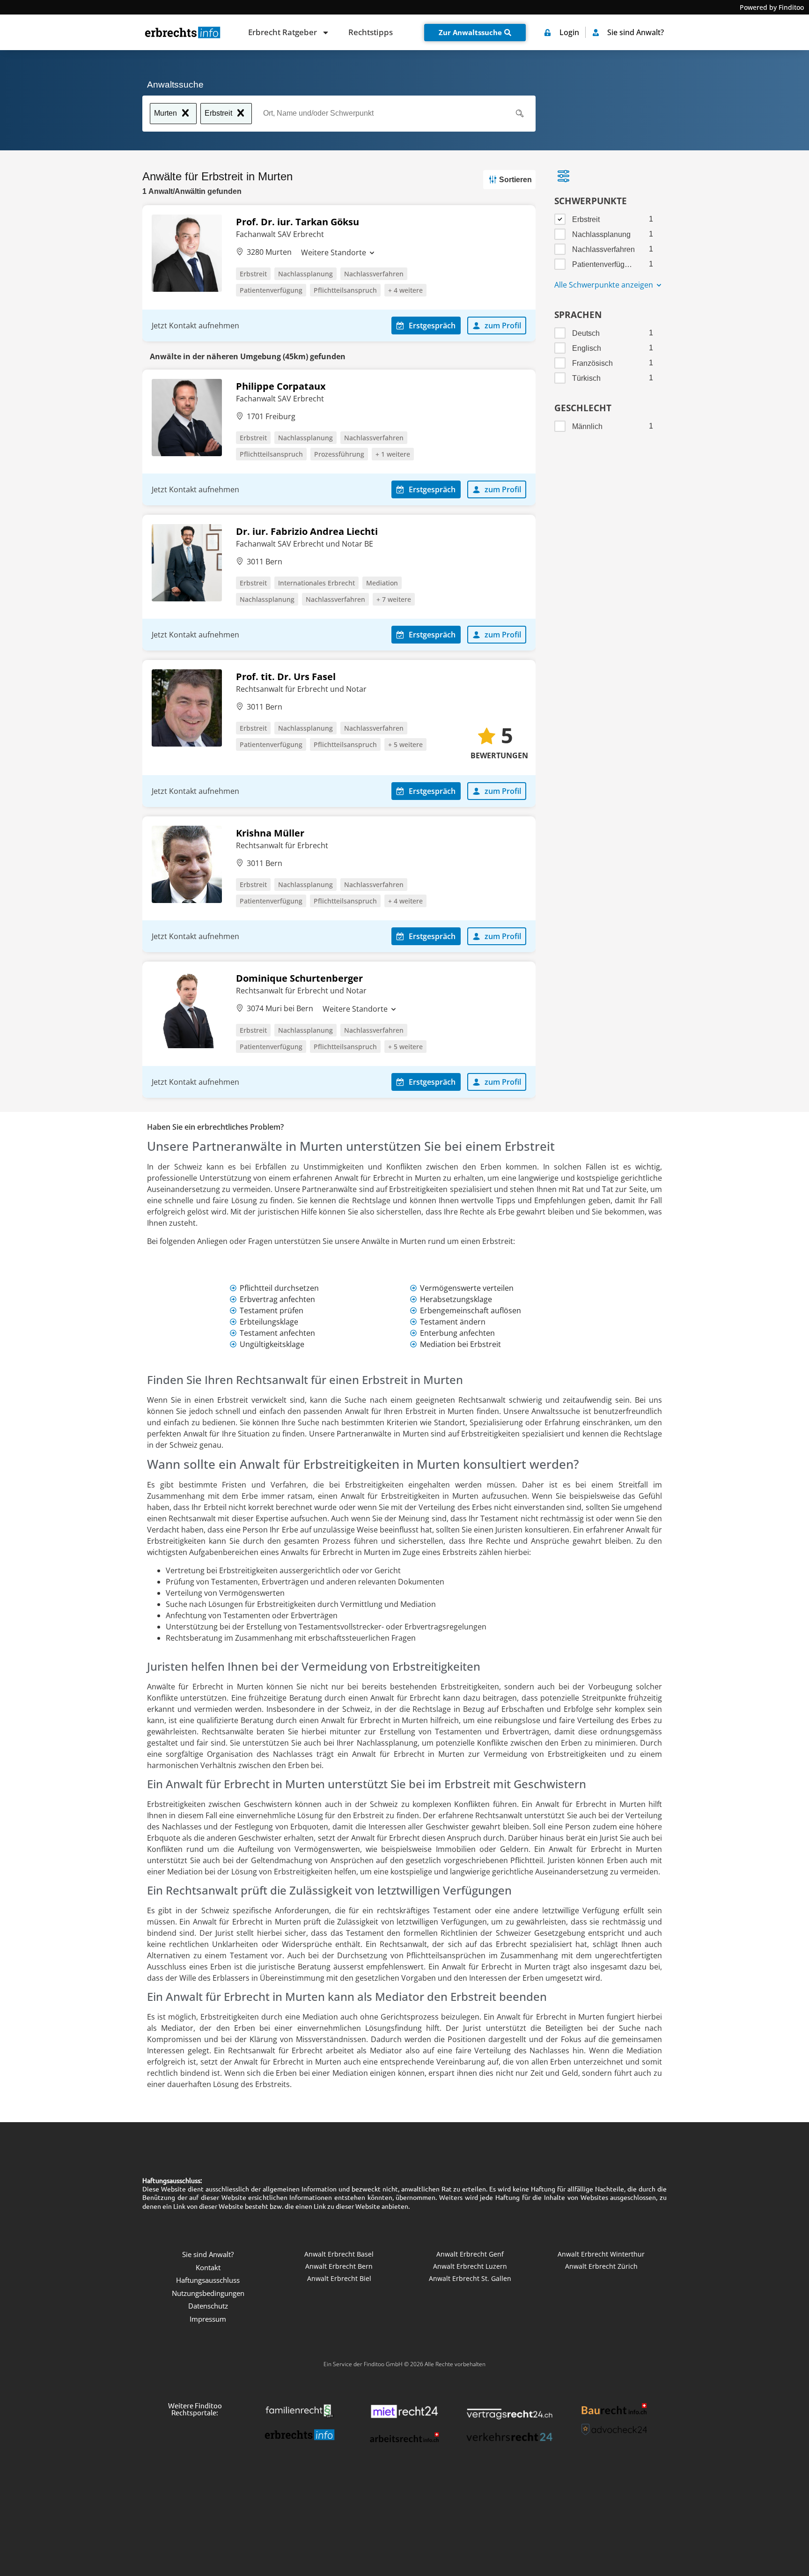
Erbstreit (218, 113)
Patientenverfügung (271, 290)
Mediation (382, 583)
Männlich (587, 426)
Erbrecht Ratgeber (283, 32)
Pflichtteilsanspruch (345, 290)
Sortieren (515, 180)
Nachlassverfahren (374, 274)
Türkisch (586, 378)
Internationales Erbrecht (316, 583)
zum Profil (503, 326)
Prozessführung (339, 454)
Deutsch (586, 333)
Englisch (587, 348)
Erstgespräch (432, 326)
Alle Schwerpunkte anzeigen (605, 285)
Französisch (592, 363)
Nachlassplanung (305, 274)
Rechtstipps (371, 32)
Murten (165, 113)
